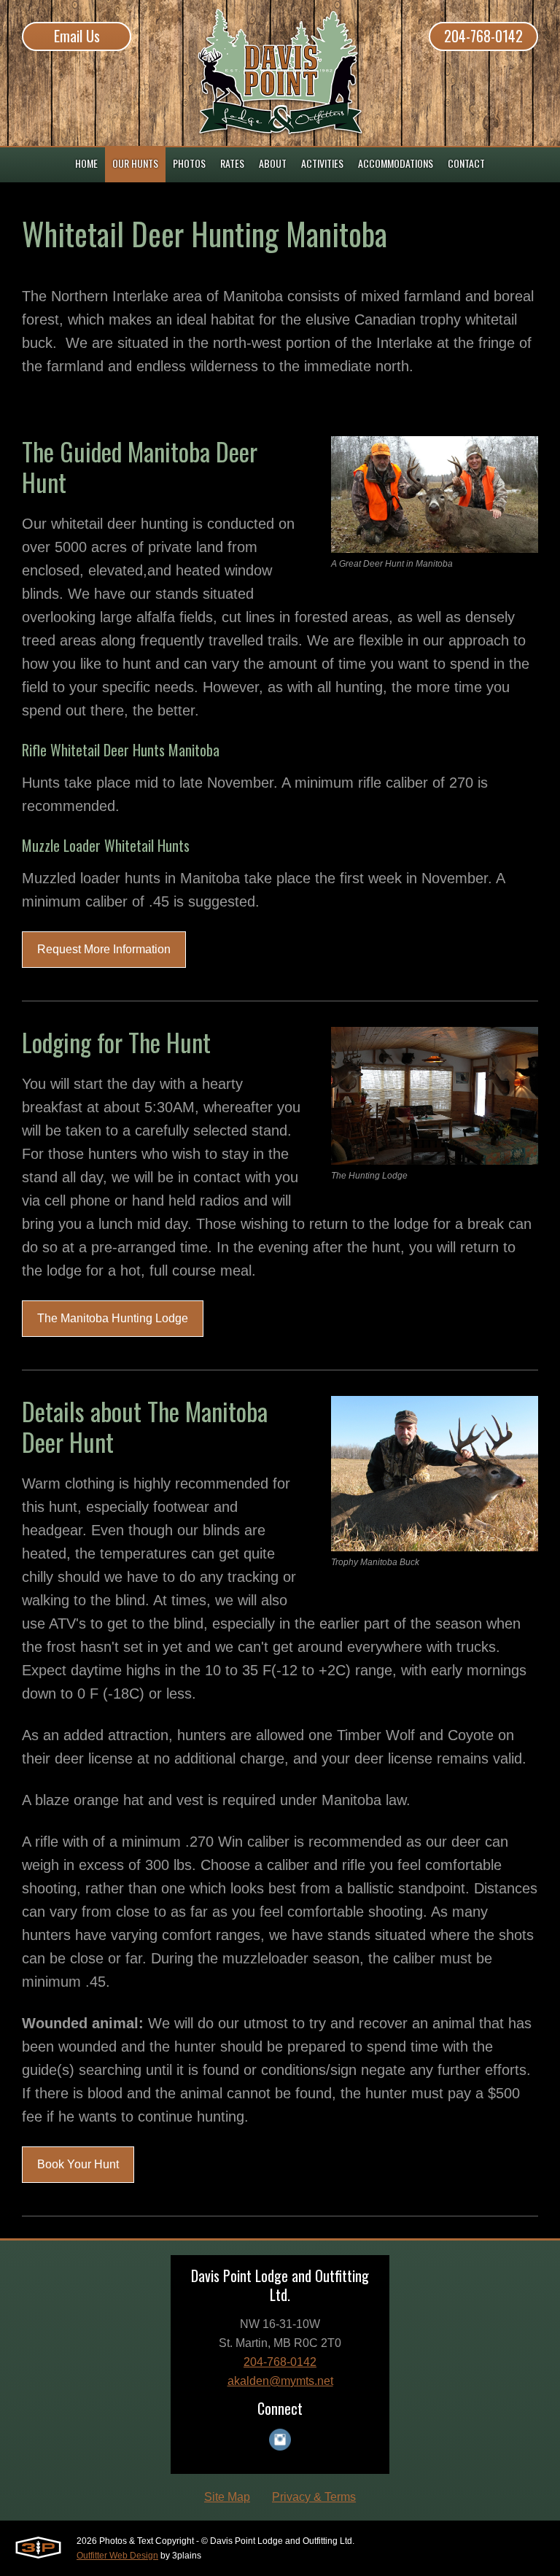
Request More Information (104, 949)
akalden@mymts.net (280, 2381)
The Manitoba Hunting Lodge (113, 1318)
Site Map (227, 2497)
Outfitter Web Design (117, 2556)
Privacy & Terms (314, 2497)
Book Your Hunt (78, 2164)
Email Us (77, 36)
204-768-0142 (483, 36)
